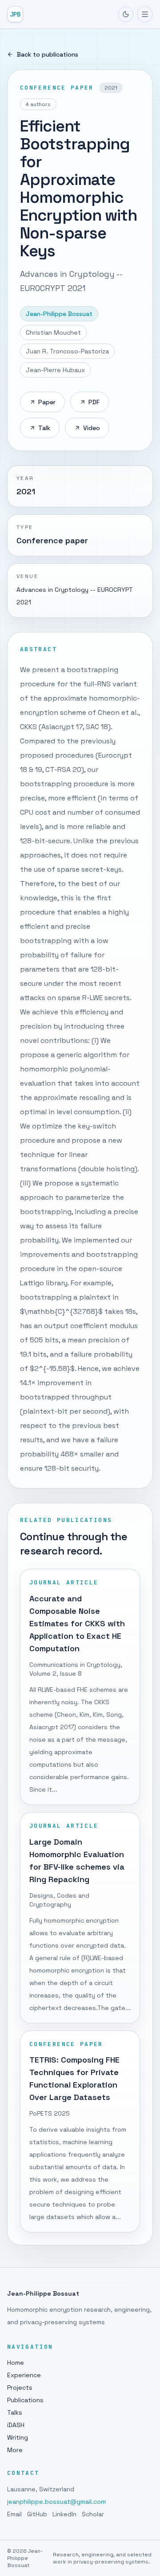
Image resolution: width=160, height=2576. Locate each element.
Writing (18, 2437)
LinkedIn (64, 2514)
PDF (94, 402)
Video (92, 428)
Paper (47, 402)
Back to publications (48, 54)
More (15, 2450)
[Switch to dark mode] (126, 14)
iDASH (16, 2425)
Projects (20, 2387)
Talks (15, 2412)
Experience (24, 2375)
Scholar (93, 2514)
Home (16, 2363)
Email (14, 2514)
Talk (44, 428)
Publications (25, 2400)
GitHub (37, 2514)
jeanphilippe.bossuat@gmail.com (56, 2502)
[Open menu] (145, 14)
